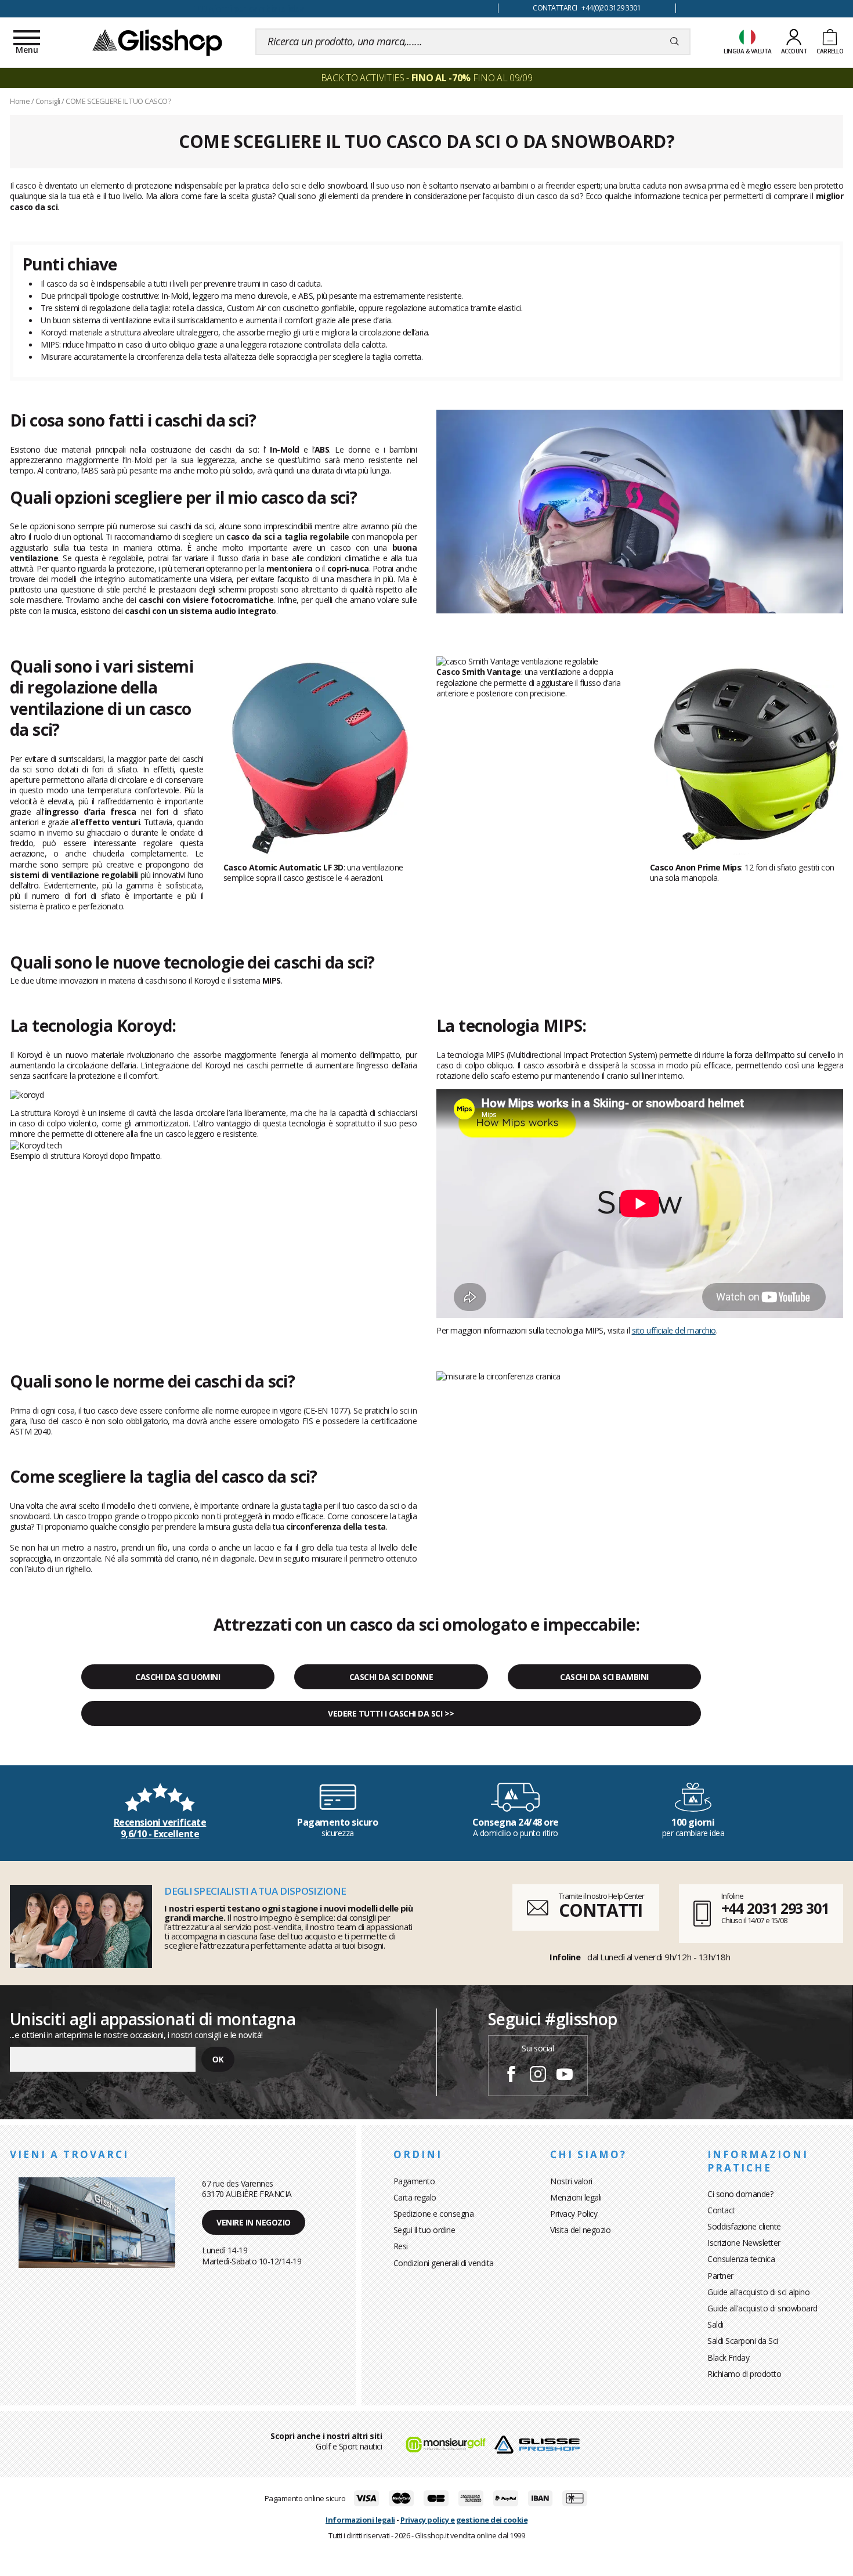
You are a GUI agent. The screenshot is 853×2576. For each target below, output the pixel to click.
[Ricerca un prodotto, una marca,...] (675, 42)
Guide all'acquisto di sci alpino (758, 2292)
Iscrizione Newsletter (744, 2243)
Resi (401, 2246)
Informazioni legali (360, 2520)
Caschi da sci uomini (178, 1677)
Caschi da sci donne (391, 1677)
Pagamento (414, 2181)
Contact (721, 2210)
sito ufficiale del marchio (674, 1330)
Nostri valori (571, 2181)
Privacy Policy (574, 2214)
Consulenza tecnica (741, 2259)
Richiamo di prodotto (744, 2374)
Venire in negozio (254, 2222)
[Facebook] (511, 2076)
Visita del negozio (580, 2230)
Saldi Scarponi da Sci (743, 2341)
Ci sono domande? (740, 2194)
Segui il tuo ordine (424, 2230)
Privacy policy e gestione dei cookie (464, 2520)
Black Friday (728, 2358)
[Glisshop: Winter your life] (157, 42)
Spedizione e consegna (434, 2214)
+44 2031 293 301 (775, 1908)
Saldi (715, 2324)
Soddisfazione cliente (744, 2226)
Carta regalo (415, 2197)
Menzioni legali (576, 2197)
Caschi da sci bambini (604, 1677)
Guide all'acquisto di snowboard (762, 2308)
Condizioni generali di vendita (444, 2263)
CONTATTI (601, 1910)
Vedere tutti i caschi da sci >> (391, 1713)
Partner (720, 2276)
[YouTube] (565, 2076)
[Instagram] (538, 2076)
